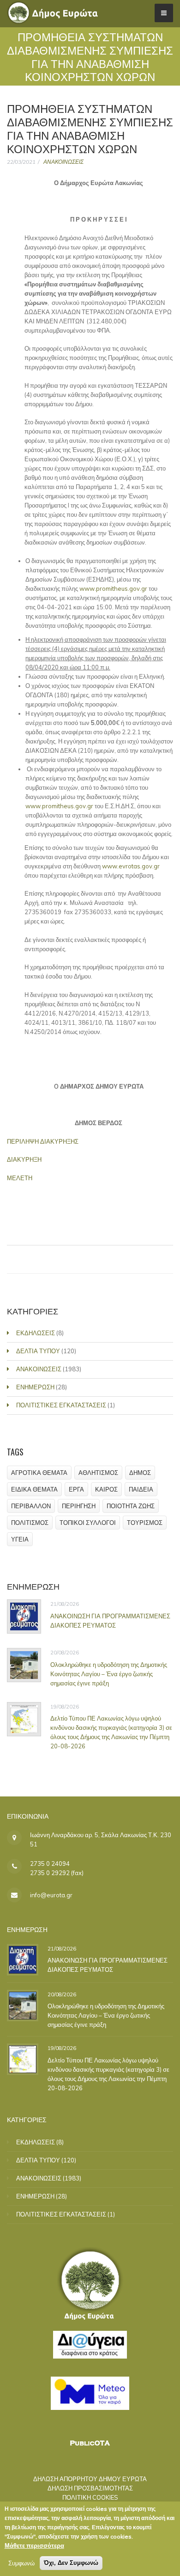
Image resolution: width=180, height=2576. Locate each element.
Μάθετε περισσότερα (34, 2545)
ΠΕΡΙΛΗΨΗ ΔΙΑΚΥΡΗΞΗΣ (43, 1141)
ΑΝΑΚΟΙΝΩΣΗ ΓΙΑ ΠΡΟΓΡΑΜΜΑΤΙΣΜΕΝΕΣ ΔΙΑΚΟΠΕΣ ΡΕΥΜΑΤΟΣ (110, 1621)
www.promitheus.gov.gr (113, 588)
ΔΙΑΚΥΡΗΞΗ (24, 1159)
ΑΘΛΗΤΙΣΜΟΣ (98, 1473)
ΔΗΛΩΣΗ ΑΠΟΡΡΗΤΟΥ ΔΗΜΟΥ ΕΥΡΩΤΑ (90, 2479)
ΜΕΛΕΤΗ (20, 1178)
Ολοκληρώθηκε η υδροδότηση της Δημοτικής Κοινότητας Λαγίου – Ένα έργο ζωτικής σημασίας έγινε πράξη (109, 1674)
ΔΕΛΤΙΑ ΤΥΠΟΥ (38, 1351)
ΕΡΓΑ (76, 1489)
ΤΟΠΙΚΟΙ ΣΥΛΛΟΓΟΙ (88, 1523)
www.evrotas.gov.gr (131, 866)
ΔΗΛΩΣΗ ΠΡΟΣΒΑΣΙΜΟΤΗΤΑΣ (90, 2488)
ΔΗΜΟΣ (140, 1473)
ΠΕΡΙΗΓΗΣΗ (79, 1506)
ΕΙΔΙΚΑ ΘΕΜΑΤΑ (34, 1489)
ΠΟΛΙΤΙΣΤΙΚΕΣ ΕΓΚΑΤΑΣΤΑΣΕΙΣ (61, 1405)
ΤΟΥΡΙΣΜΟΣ (145, 1523)
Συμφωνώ (21, 2563)
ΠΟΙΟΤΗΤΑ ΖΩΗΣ (131, 1506)
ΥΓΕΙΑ (20, 1539)
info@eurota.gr (51, 1895)
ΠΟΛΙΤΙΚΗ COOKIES (90, 2497)
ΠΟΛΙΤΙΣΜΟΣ (30, 1523)
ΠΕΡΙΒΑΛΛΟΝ (31, 1506)
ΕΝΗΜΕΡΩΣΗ (35, 1387)
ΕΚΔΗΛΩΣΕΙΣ (36, 1333)
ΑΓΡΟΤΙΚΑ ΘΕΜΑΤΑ (39, 1473)
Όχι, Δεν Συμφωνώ (71, 2563)
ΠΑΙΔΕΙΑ (141, 1489)
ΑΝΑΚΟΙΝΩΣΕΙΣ (63, 162)
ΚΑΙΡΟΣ (106, 1489)
